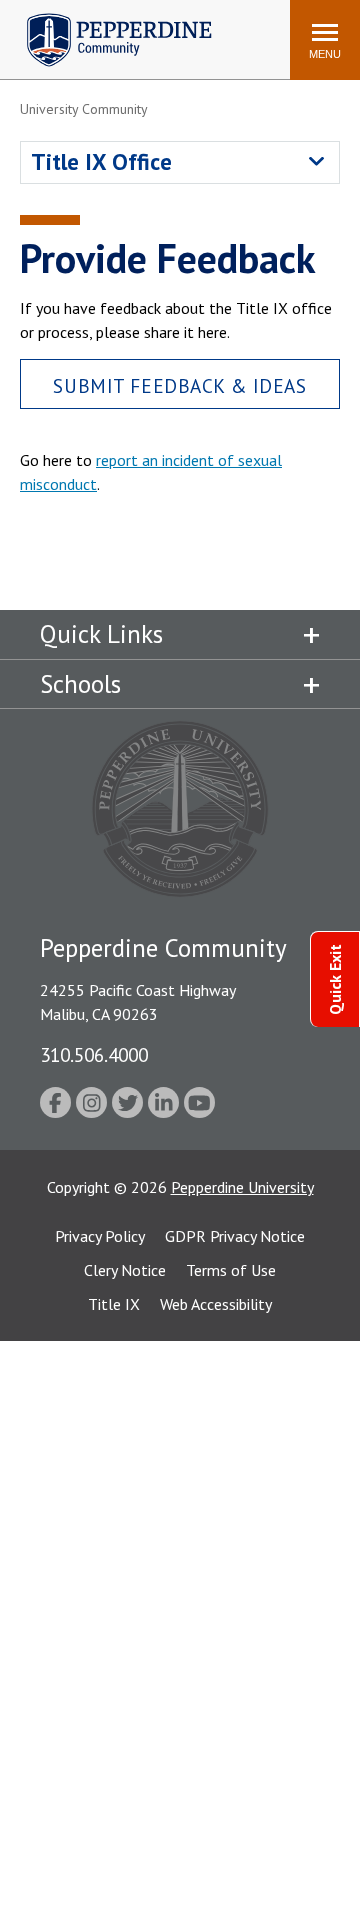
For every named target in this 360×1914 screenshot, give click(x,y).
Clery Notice (125, 1270)
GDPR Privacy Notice (235, 1236)
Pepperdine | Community (104, 18)
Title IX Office (101, 161)
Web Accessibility (216, 1304)
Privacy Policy (100, 1236)
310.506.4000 (94, 1054)
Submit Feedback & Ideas (179, 385)
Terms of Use (231, 1270)
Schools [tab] (80, 684)
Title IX (114, 1304)
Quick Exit (335, 979)
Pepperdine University (242, 1187)
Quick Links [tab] (101, 634)
